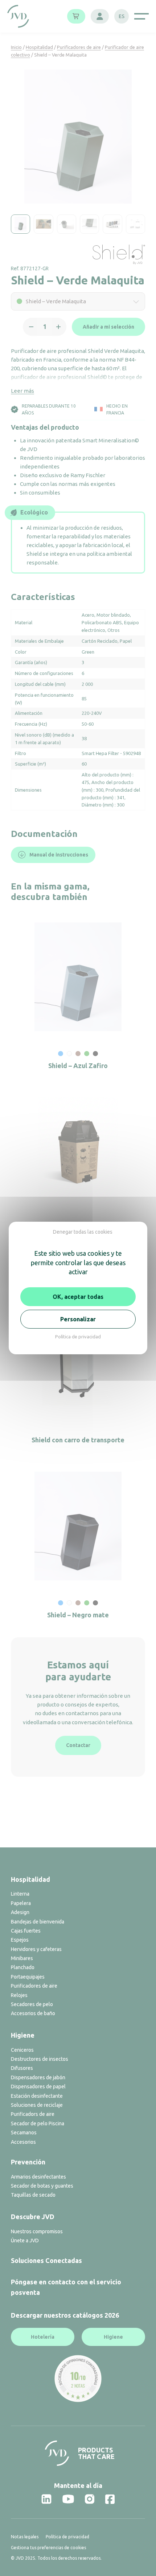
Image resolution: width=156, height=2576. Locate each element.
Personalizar (78, 1319)
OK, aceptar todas (78, 1297)
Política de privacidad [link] (78, 1337)
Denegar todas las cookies (83, 1232)
